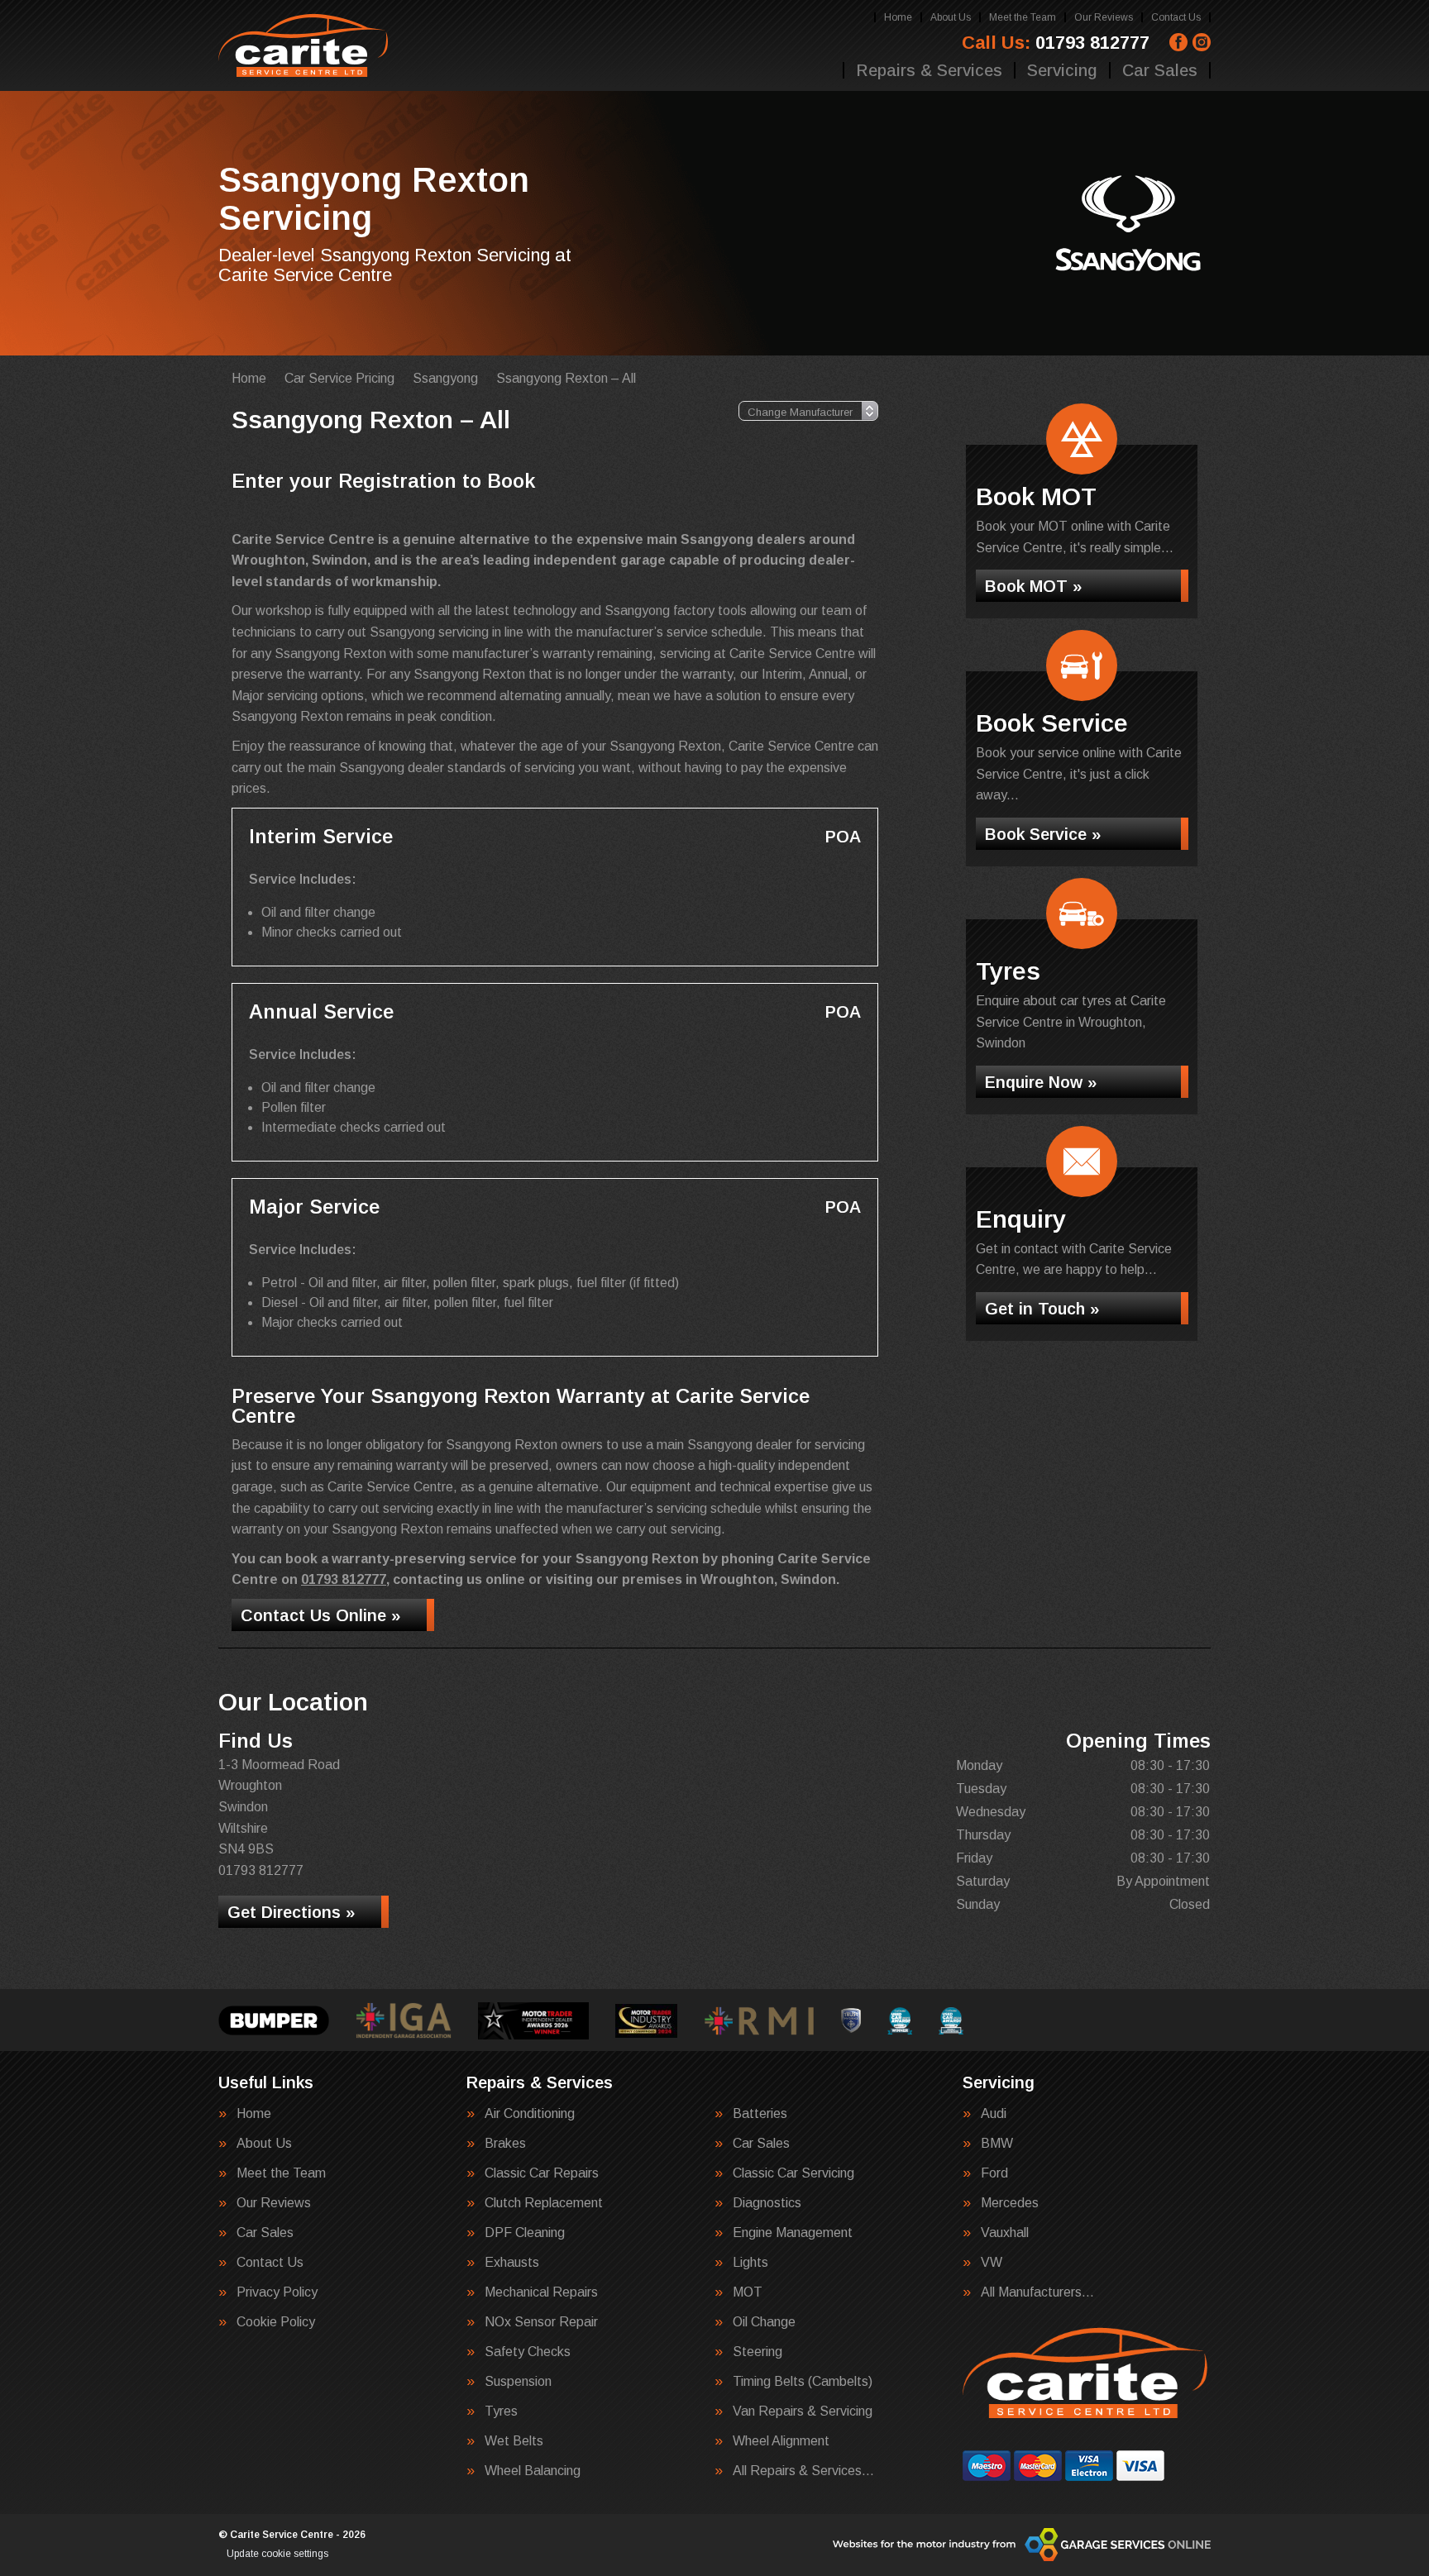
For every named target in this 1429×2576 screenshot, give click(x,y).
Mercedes (1010, 2203)
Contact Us (1176, 17)
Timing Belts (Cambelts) (803, 2382)
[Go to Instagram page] (1202, 42)
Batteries (760, 2114)
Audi (994, 2114)
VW (992, 2263)
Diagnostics (767, 2203)
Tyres (501, 2411)
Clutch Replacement (544, 2203)
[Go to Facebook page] (1178, 42)
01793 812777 (1056, 43)
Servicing (1062, 70)
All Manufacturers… (1037, 2292)
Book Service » (1043, 834)
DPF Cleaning (525, 2233)
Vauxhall (1005, 2233)
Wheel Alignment (781, 2441)
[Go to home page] (304, 45)
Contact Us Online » (320, 1615)
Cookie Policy (276, 2322)
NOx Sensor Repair (541, 2322)
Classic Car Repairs (542, 2173)
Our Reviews (1104, 17)
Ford (994, 2173)
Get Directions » (291, 1912)
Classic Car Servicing (793, 2173)
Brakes (505, 2144)
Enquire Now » (1041, 1082)
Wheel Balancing (533, 2471)
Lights (750, 2263)
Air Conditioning (530, 2114)
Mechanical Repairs (541, 2292)
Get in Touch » (1042, 1309)
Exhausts (512, 2263)
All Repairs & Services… (803, 2471)
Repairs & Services (929, 70)
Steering (758, 2352)
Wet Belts (514, 2441)
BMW (997, 2144)
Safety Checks (528, 2352)
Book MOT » (1033, 586)
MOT (748, 2292)
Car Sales (1160, 70)
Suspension (518, 2382)
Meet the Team (1023, 17)
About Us (951, 17)
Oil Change (764, 2322)
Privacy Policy (277, 2292)
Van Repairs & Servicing (803, 2411)
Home (898, 17)
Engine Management (793, 2233)
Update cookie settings (277, 2554)
